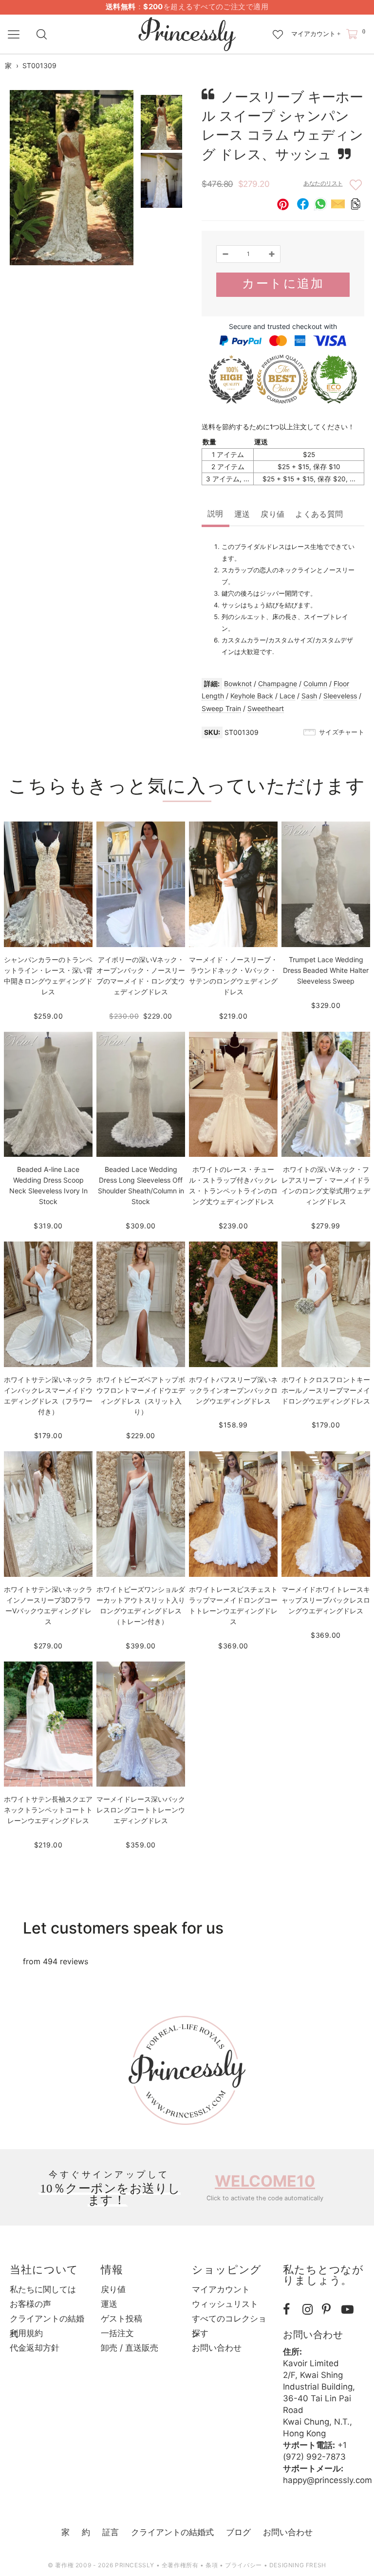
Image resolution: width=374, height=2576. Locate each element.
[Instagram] (310, 2310)
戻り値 (272, 514)
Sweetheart (266, 708)
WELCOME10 (265, 2181)
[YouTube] (349, 2310)
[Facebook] (290, 2310)
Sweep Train (221, 708)
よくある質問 (319, 514)
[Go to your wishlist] (278, 30)
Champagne (278, 684)
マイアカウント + (316, 34)
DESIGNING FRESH (298, 2565)
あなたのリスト (323, 183)
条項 (212, 2565)
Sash (309, 696)
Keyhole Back (252, 696)
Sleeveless (340, 696)
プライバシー (243, 2565)
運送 (242, 514)
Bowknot (238, 684)
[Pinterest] (329, 2310)
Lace (287, 696)
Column (315, 684)
